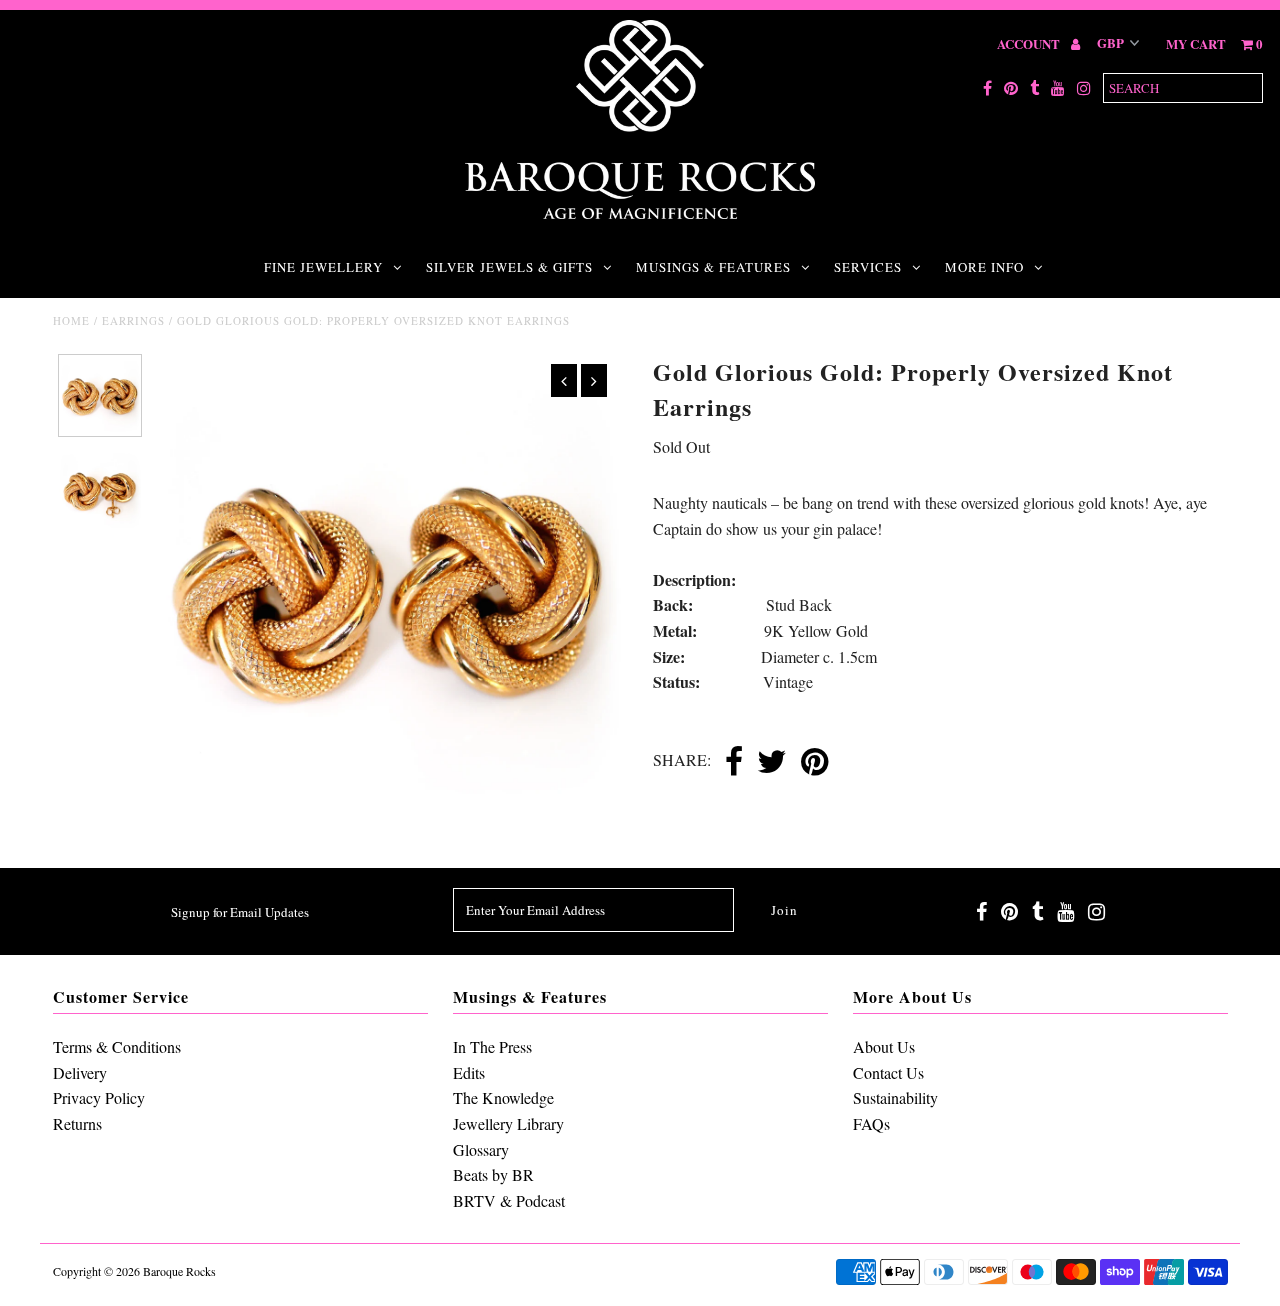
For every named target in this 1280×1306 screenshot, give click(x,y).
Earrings (133, 320)
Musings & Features (713, 267)
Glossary (481, 1149)
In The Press (492, 1046)
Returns (77, 1123)
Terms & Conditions (117, 1046)
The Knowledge (503, 1097)
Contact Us (888, 1072)
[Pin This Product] (814, 763)
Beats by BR (493, 1174)
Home (71, 320)
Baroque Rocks (179, 1271)
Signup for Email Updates (240, 912)
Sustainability (895, 1097)
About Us (884, 1046)
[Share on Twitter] (772, 763)
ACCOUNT (1030, 43)
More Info (984, 267)
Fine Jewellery (323, 267)
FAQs (871, 1123)
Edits (469, 1072)
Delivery (80, 1072)
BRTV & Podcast (509, 1200)
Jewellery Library (508, 1123)
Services (868, 267)
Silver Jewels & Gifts (509, 267)
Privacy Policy (99, 1097)
